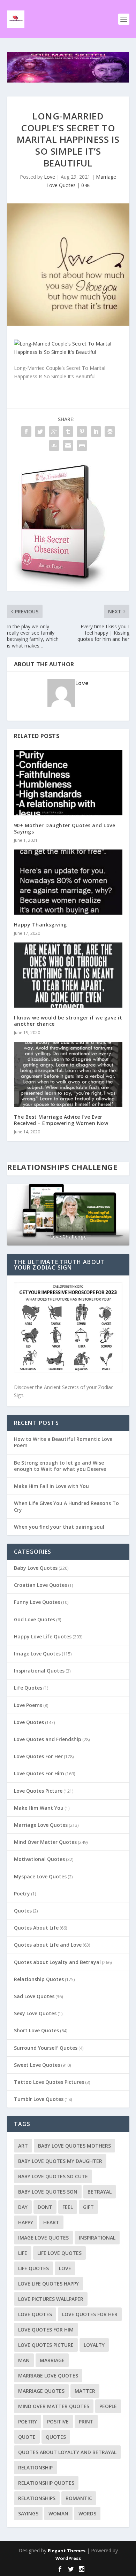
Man (24, 2360)
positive (58, 2422)
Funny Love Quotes (37, 1602)
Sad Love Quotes (34, 1996)
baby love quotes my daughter (60, 2161)
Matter (85, 2391)
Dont (45, 2207)
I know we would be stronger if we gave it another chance (68, 1021)
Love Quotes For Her (38, 1756)
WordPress (68, 2558)
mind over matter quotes (54, 2406)
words (87, 2513)
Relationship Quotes (39, 1979)
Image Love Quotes (37, 1654)
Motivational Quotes (39, 1859)
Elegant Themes (67, 2551)
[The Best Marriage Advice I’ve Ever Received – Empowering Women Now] (68, 1074)
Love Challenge (68, 1237)
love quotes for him (46, 2330)
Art (23, 2146)
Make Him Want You (39, 1808)
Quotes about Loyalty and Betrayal (57, 1962)
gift (88, 2207)
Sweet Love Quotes (37, 2065)
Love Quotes (29, 1722)
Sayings (28, 2513)
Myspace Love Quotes (40, 1876)
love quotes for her (90, 2314)
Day (23, 2207)
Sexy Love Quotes (35, 2013)
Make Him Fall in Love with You (51, 1486)
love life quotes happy (48, 2284)
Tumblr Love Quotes (39, 2099)
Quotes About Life (36, 1928)
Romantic (79, 2498)
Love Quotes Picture (38, 1791)
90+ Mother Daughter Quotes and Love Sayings (65, 828)
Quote (27, 2437)
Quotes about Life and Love (48, 1945)
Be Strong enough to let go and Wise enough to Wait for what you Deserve (60, 1466)
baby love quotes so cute (53, 2176)
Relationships (37, 2498)
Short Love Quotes (36, 2030)
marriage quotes (41, 2391)
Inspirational (97, 2238)
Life (23, 2253)
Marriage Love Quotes (41, 1825)
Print (86, 2422)
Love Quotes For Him (39, 1773)
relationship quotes (46, 2483)
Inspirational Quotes (39, 1671)
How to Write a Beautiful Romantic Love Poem (63, 1442)
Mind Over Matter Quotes (45, 1842)
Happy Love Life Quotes (43, 1636)
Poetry (22, 1894)
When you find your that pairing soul (59, 1527)
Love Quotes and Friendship (48, 1739)
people (108, 2406)
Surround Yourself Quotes (46, 2048)
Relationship (35, 2468)
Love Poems (28, 1705)
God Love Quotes (35, 1619)
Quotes (23, 1911)
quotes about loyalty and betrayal (67, 2452)
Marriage (52, 2360)
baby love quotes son (48, 2192)
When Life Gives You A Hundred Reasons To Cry (66, 1506)
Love (50, 177)
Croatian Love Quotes (40, 1585)
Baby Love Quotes (36, 1568)
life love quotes (59, 2253)
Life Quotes (28, 1688)
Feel (68, 2207)
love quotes (35, 2314)
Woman (58, 2513)
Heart (51, 2222)
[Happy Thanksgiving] (68, 882)
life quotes (33, 2268)
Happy (26, 2222)
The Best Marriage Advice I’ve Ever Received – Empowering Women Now (61, 1120)
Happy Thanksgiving (40, 925)
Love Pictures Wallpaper (51, 2299)
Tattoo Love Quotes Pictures (49, 2082)
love (65, 2268)
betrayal (100, 2192)
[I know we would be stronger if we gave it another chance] (68, 975)
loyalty (94, 2345)
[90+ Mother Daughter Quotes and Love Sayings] (68, 783)
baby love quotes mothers (74, 2146)
